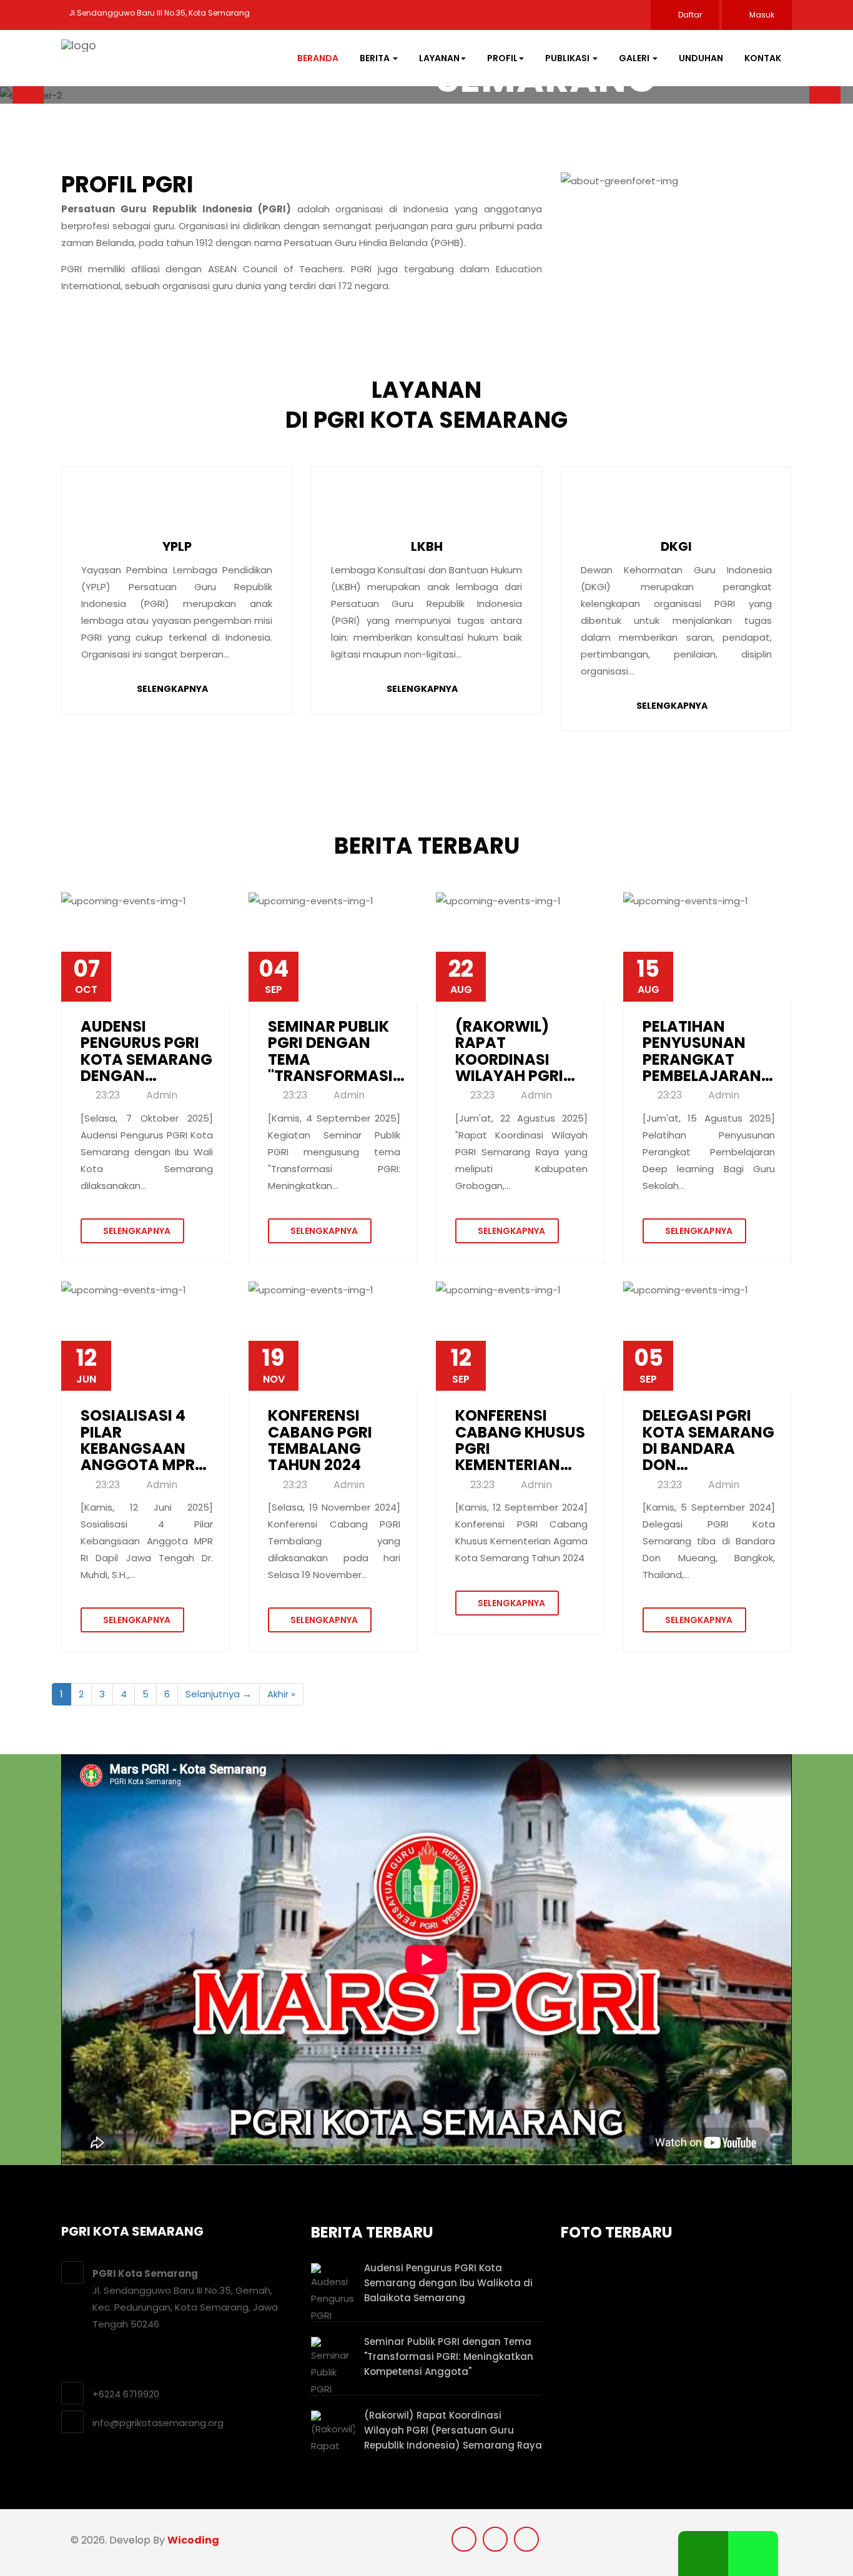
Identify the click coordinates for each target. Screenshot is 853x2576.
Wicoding (193, 2540)
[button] (28, 95)
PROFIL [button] (502, 58)
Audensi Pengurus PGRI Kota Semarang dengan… (146, 1052)
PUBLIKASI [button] (568, 58)
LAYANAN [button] (439, 58)
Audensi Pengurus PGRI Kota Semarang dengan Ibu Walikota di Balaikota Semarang (448, 2283)
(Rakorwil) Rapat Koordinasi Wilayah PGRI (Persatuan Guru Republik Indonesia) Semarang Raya (453, 2430)
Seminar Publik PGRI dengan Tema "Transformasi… (336, 1052)
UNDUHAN (701, 58)
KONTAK (763, 58)
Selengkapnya (172, 689)
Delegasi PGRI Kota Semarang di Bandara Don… (708, 1441)
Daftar (689, 15)
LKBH (427, 546)
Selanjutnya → (219, 1694)
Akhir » (281, 1694)
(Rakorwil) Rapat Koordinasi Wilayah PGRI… (515, 1052)
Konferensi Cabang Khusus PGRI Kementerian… (520, 1441)
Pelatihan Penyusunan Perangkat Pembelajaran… (708, 1052)
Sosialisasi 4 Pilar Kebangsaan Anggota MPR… (144, 1441)
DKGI (676, 546)
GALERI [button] (635, 58)
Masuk (761, 15)
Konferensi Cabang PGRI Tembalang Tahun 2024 (320, 1441)
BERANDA (318, 58)
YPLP (177, 546)
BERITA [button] (376, 58)
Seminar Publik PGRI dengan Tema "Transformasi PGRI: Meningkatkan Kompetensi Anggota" (449, 2356)
